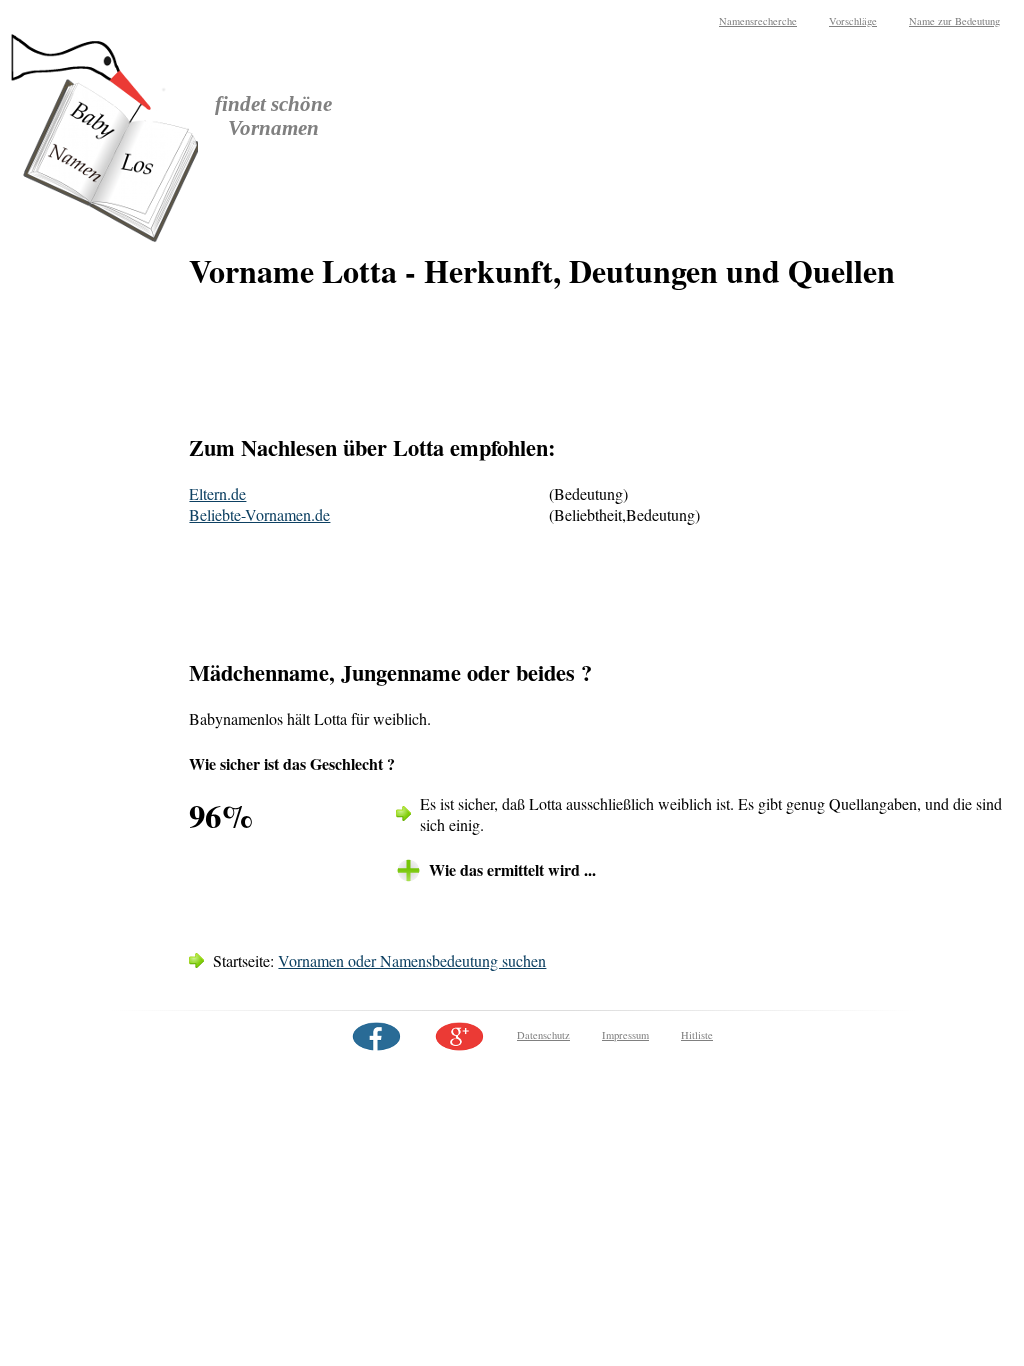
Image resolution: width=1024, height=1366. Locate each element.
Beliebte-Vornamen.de (259, 514)
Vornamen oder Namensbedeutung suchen (412, 960)
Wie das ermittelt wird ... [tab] (512, 869)
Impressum (625, 1035)
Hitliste (697, 1035)
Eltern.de (217, 493)
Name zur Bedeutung (954, 21)
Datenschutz (543, 1035)
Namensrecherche (758, 21)
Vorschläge (853, 21)
